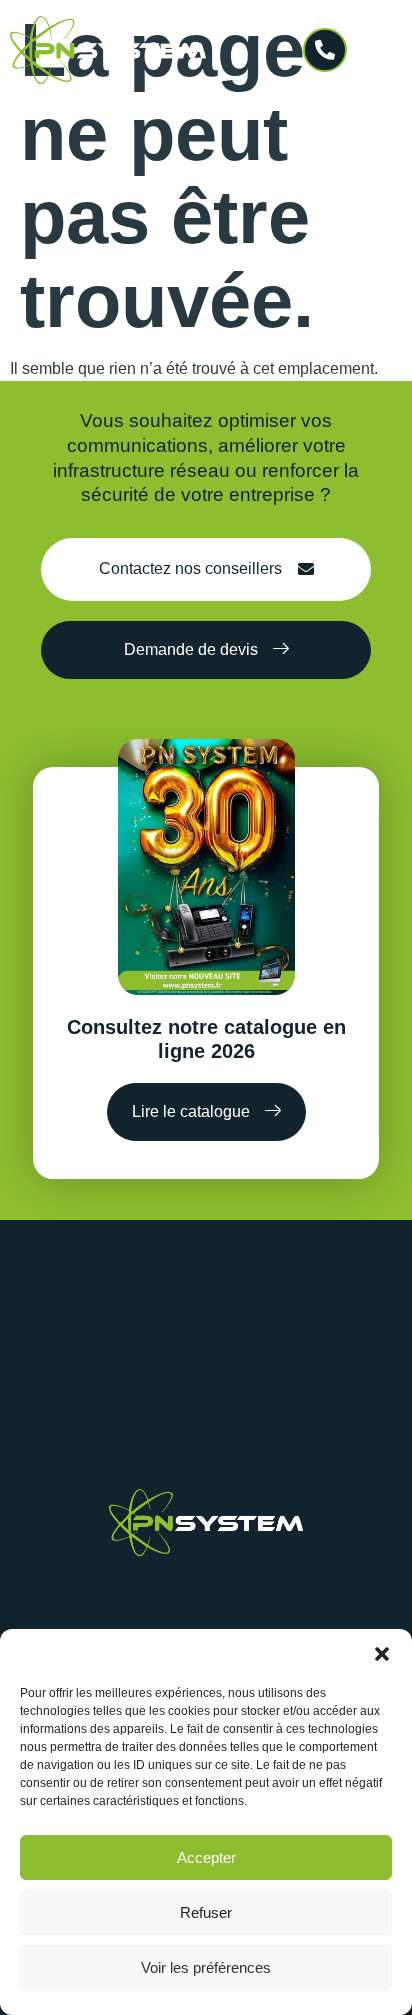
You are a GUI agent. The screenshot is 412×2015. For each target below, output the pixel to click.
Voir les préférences (206, 1967)
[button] (382, 1654)
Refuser (206, 1912)
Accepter (206, 1857)
